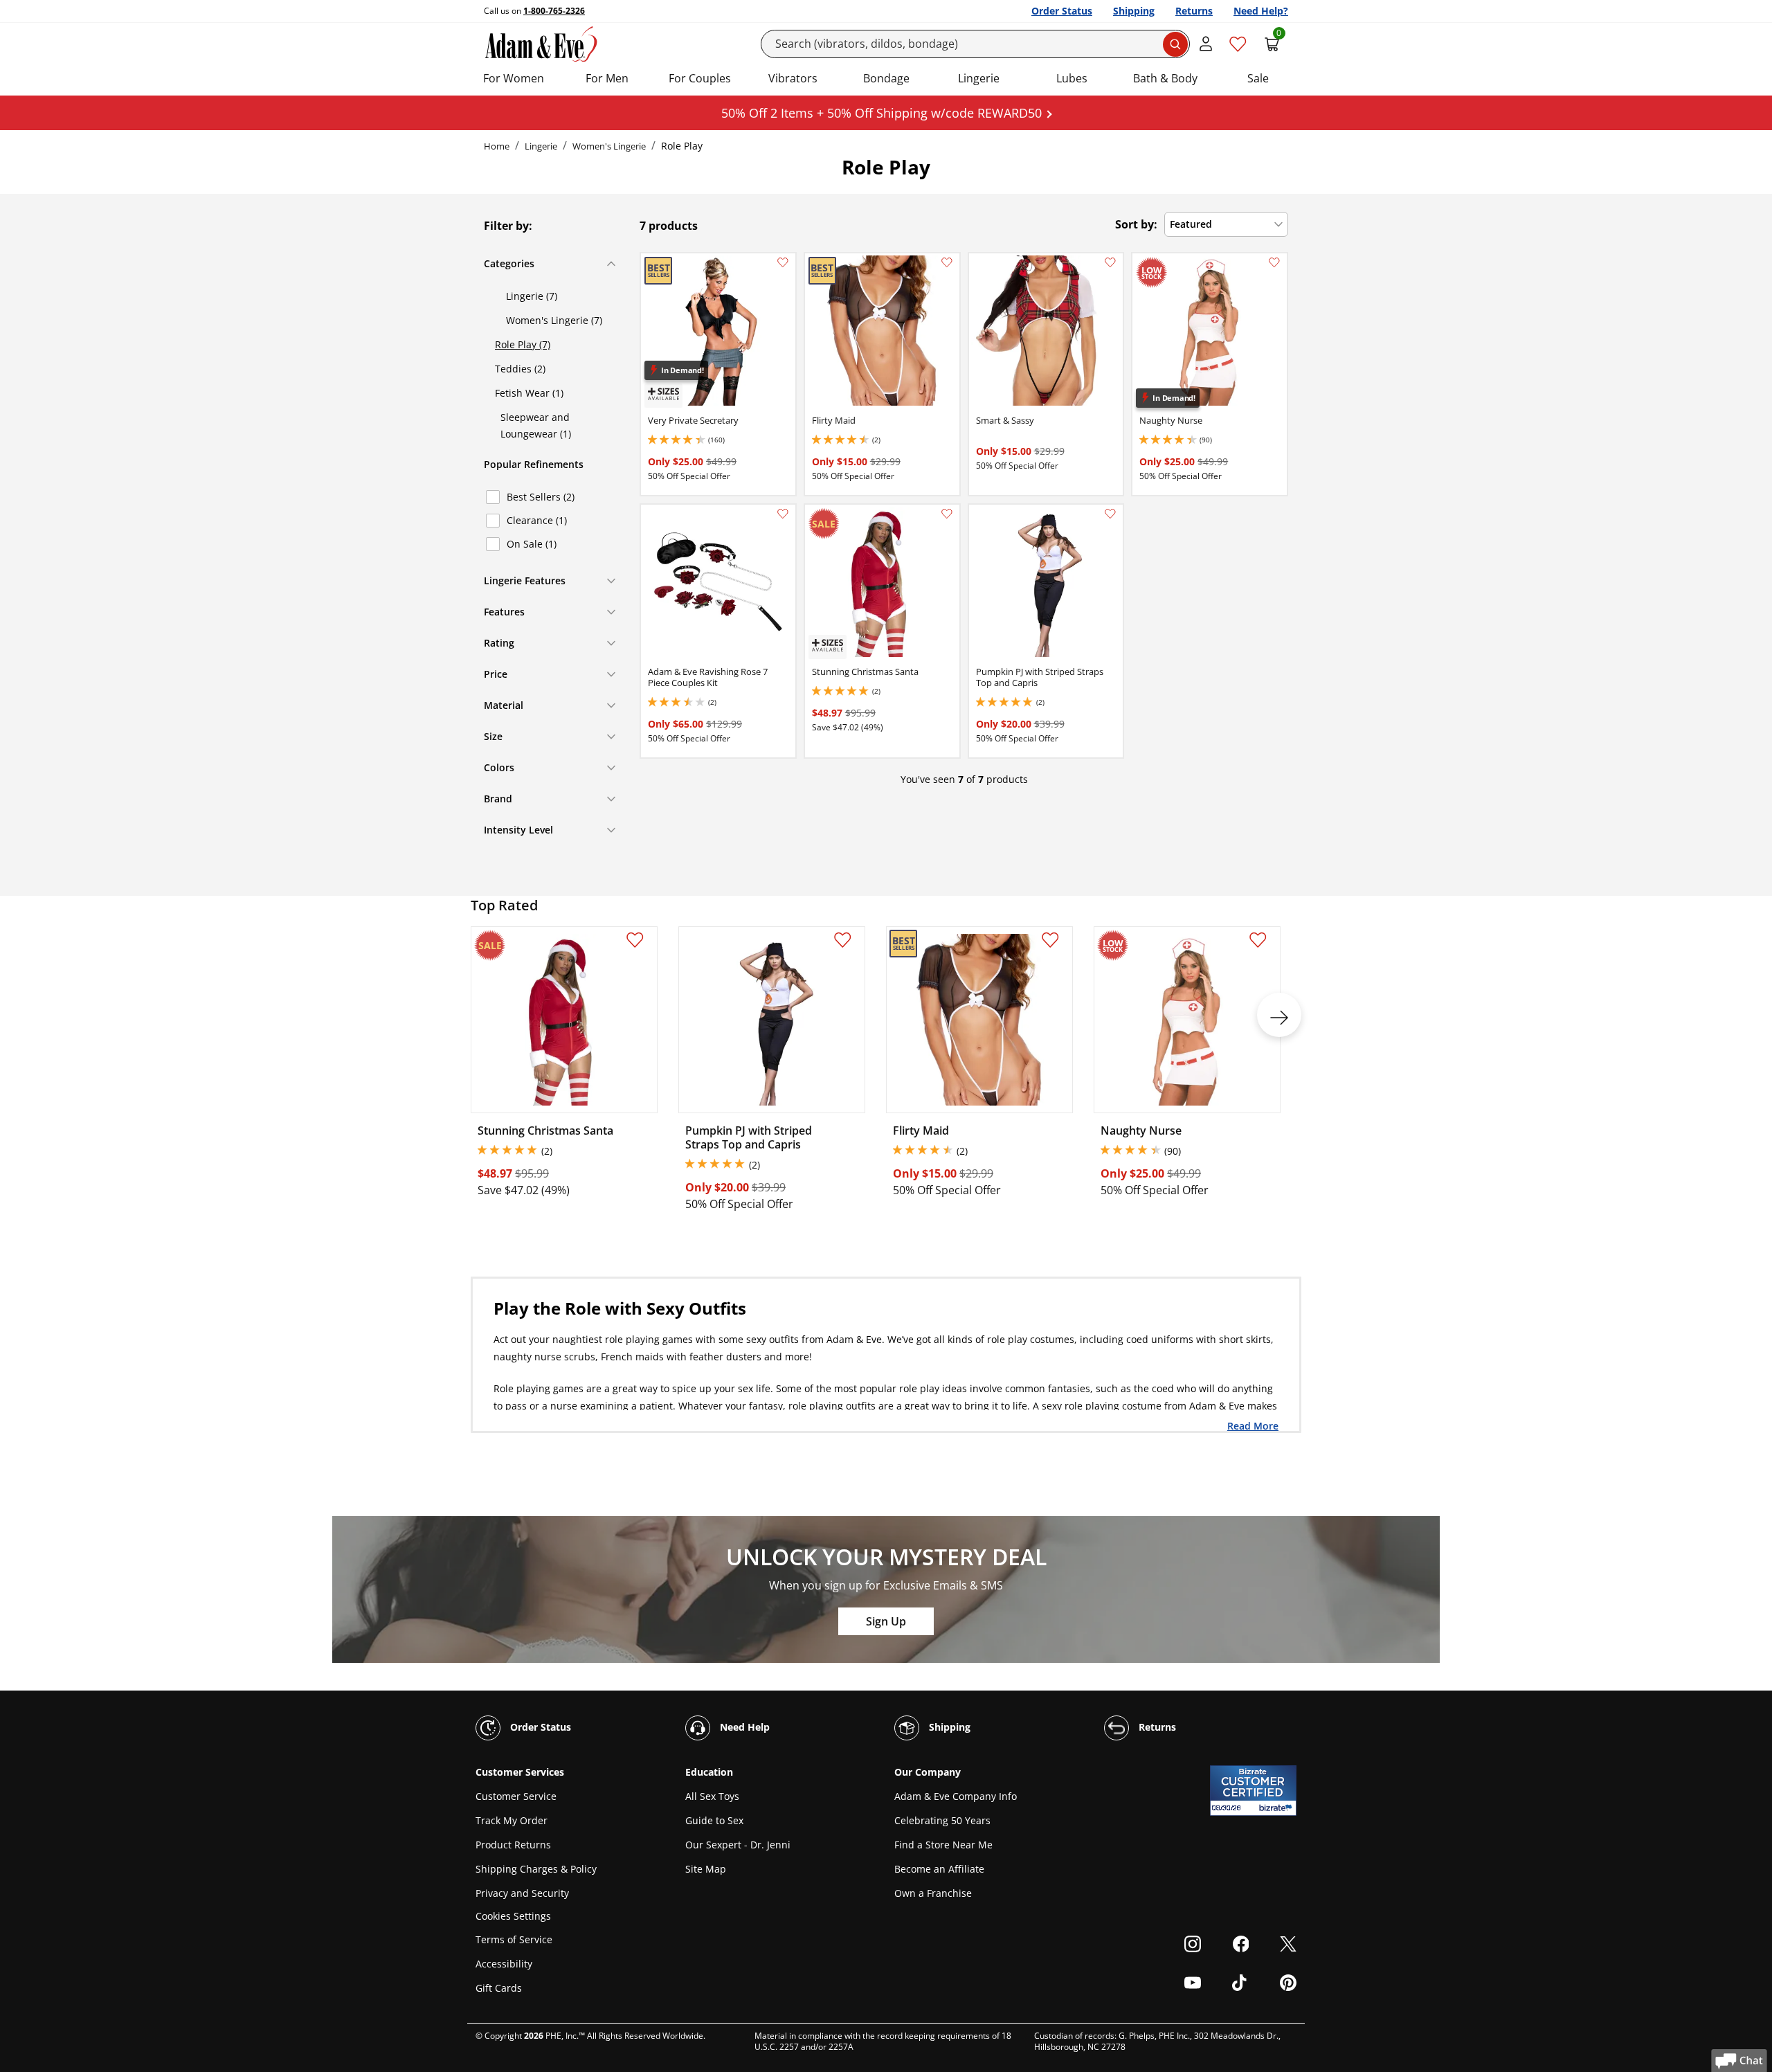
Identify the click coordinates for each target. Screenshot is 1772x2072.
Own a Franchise (933, 1893)
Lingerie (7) (532, 296)
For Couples (700, 78)
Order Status (1062, 11)
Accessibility (504, 1964)
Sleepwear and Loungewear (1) (536, 425)
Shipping (1134, 11)
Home (497, 146)
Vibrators (793, 78)
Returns (1194, 11)
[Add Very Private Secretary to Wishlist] (783, 262)
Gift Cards (499, 1988)
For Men (607, 78)
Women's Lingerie (609, 146)
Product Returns (513, 1845)
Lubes (1072, 78)
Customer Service (516, 1796)
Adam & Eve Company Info (956, 1796)
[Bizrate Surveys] (1277, 1808)
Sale (1258, 78)
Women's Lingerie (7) (554, 320)
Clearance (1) (537, 520)
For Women (514, 78)
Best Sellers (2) (541, 497)
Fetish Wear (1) (529, 393)
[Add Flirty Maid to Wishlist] (947, 262)
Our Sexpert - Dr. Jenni (738, 1845)
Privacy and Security (522, 1893)
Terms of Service (514, 1939)
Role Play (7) (523, 344)
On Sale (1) (532, 544)
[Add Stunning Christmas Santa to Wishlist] (947, 514)
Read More (1253, 1425)
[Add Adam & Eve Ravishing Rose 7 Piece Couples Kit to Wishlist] (783, 514)
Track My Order (512, 1820)
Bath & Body (1165, 78)
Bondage (886, 78)
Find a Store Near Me (943, 1845)
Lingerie (979, 78)
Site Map (706, 1869)
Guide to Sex (714, 1820)
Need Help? (1261, 11)
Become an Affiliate (939, 1869)
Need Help (743, 1727)
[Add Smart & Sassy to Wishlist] (1110, 262)
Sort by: (1136, 224)
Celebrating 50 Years (942, 1820)
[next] (1279, 1015)
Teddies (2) (520, 369)
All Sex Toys (712, 1796)
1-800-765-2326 (554, 11)
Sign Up (886, 1621)
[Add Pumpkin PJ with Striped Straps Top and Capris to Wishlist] (1110, 514)
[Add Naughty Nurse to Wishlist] (1274, 262)
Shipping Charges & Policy (536, 1869)
